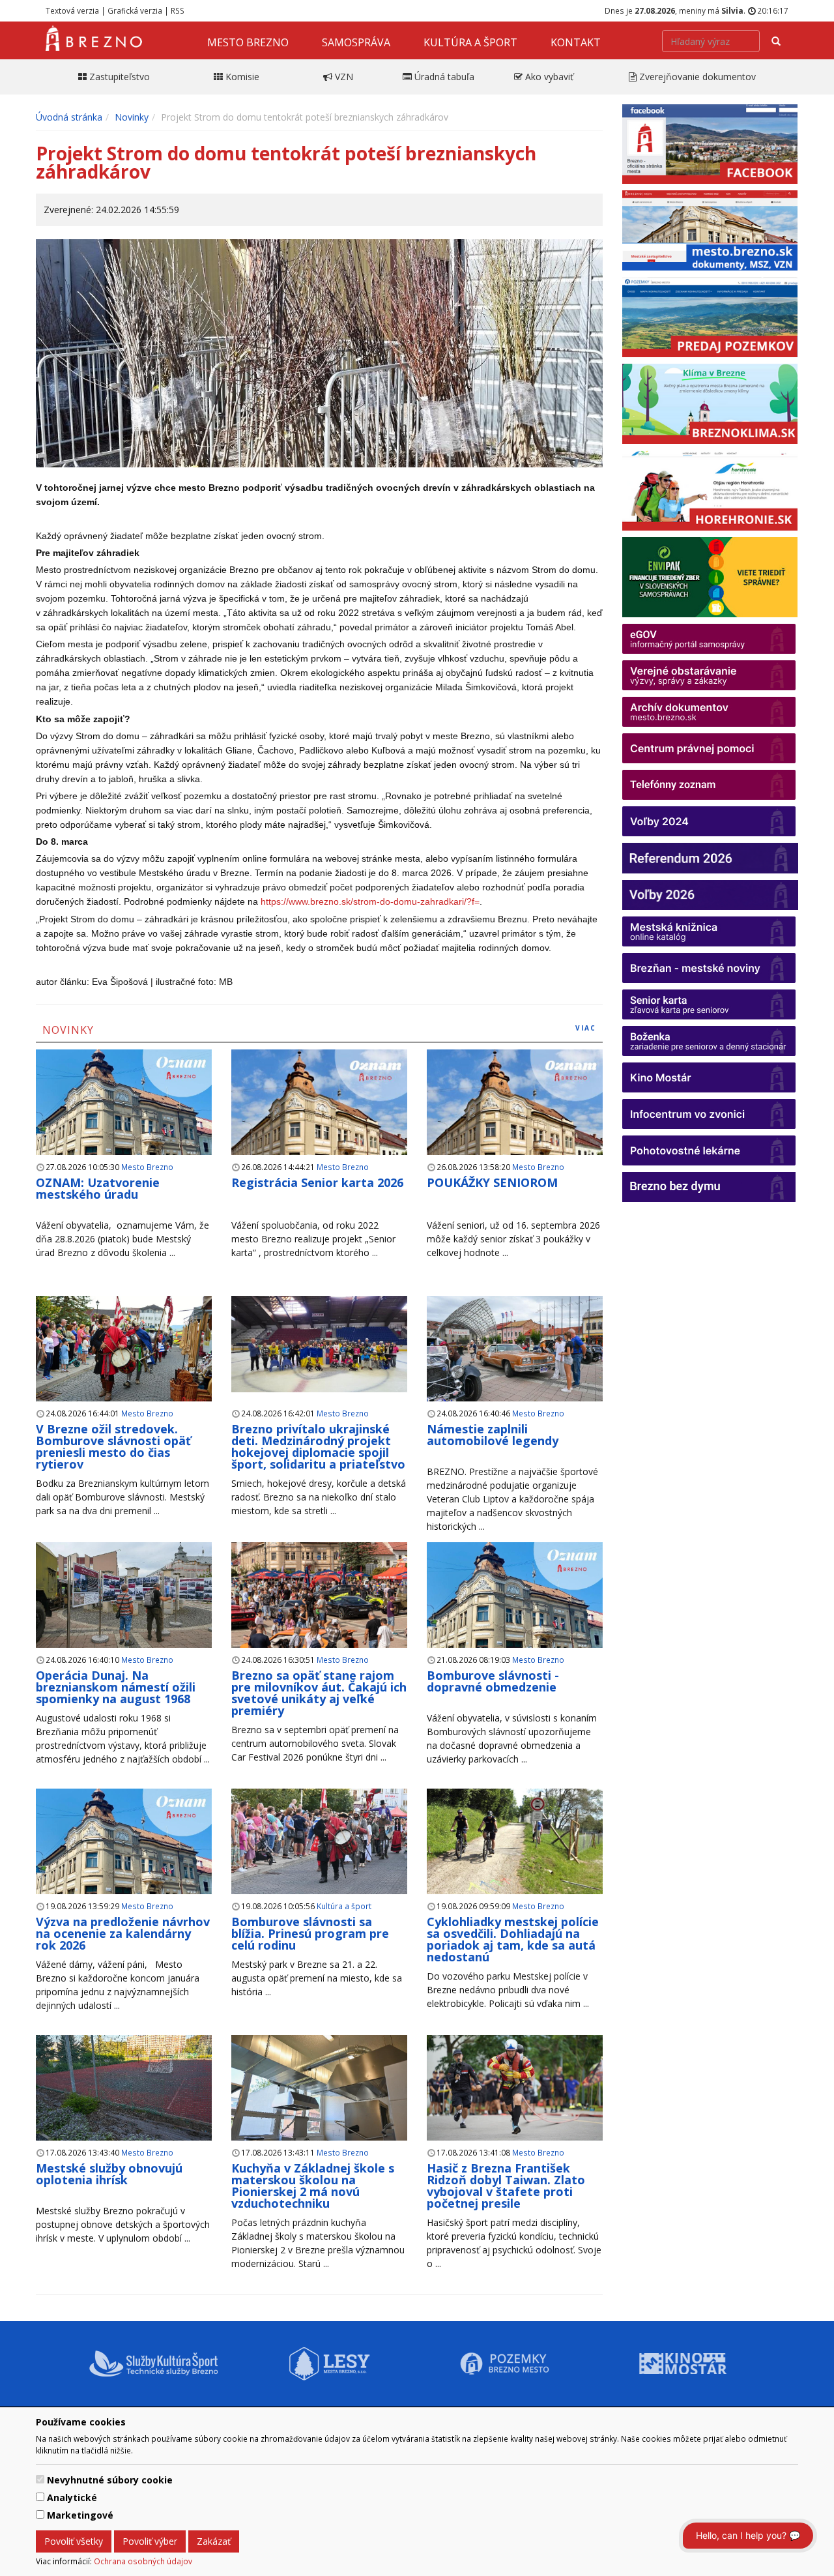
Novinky (132, 117)
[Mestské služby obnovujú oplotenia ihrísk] (124, 2089)
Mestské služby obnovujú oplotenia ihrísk (109, 2174)
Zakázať (214, 2541)
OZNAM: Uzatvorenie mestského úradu (98, 1188)
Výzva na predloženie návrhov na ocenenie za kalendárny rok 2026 (123, 1933)
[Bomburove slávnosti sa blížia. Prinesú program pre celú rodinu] (319, 1842)
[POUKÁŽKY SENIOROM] (515, 1118)
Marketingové (80, 2515)
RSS (178, 10)
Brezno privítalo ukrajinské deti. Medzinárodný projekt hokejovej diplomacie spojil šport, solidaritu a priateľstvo (318, 1446)
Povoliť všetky (74, 2541)
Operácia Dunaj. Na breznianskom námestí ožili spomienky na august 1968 (116, 1687)
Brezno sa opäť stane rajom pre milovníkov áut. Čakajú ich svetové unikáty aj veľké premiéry (319, 1693)
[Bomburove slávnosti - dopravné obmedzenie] (515, 1611)
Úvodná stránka (69, 117)
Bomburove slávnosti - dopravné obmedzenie (493, 1681)
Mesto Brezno (248, 42)
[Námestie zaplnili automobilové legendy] (515, 1349)
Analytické (72, 2497)
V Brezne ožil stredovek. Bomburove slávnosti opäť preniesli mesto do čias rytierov (113, 1446)
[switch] (40, 2479)
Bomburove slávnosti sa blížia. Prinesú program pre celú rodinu (310, 1933)
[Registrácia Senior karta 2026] (319, 1118)
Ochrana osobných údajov (143, 2561)
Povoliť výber (150, 2541)
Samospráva (356, 42)
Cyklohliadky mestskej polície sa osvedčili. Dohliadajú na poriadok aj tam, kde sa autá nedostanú (513, 1939)
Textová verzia (72, 10)
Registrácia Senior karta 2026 (317, 1182)
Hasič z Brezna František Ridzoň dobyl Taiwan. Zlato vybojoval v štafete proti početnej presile (506, 2186)
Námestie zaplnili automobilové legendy (493, 1435)
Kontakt (576, 42)
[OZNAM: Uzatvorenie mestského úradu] (124, 1118)
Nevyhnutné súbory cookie (110, 2480)
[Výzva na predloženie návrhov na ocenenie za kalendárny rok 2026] (124, 1857)
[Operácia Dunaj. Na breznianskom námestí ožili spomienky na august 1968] (124, 1596)
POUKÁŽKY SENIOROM (492, 1182)
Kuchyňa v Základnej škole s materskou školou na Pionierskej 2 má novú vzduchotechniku (313, 2186)
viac (586, 1028)
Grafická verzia (135, 10)
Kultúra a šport (470, 42)
